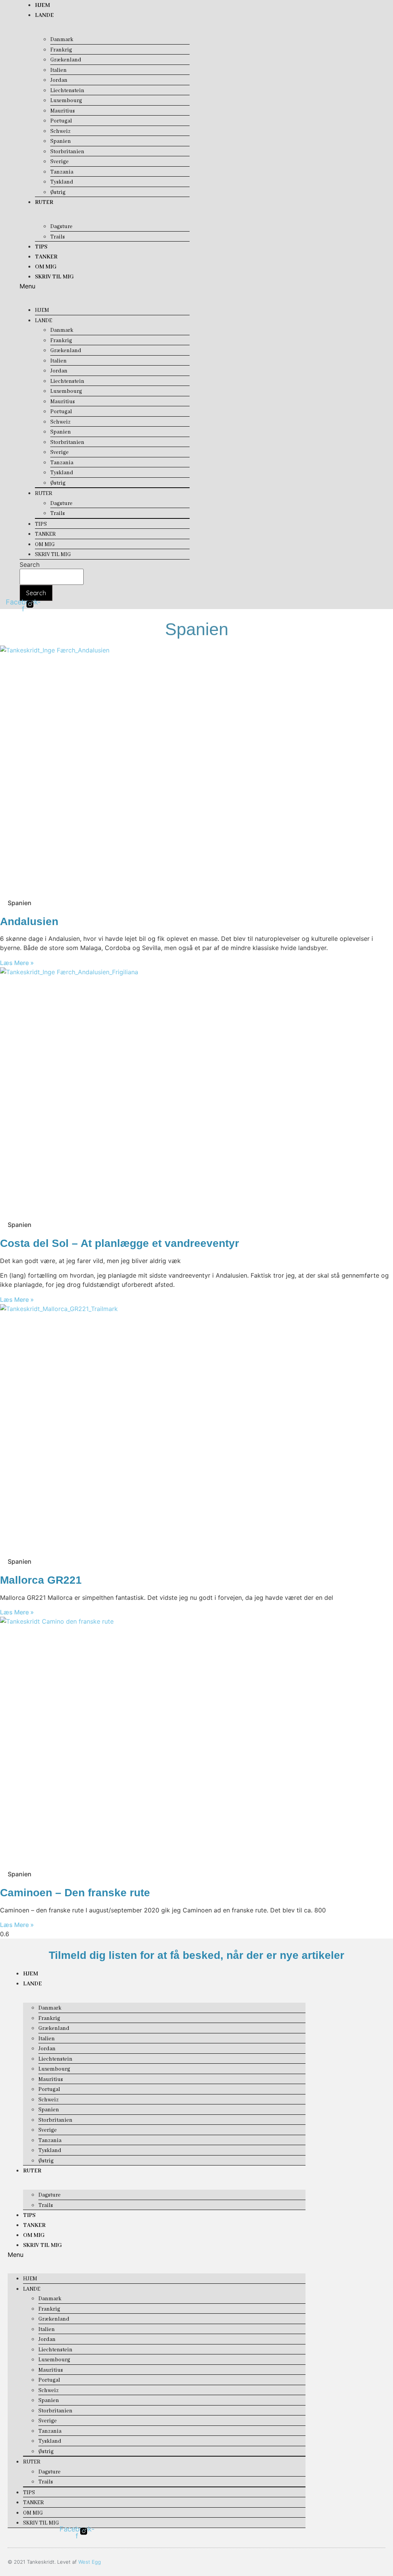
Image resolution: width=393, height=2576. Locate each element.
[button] (104, 286)
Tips (41, 247)
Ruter (44, 202)
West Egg (90, 2562)
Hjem (42, 5)
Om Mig (46, 267)
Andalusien (29, 921)
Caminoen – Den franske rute (75, 1893)
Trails (58, 237)
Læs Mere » (17, 963)
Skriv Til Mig (54, 277)
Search (30, 565)
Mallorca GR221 (41, 1580)
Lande (44, 15)
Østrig (58, 192)
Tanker (46, 257)
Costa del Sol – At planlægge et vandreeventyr (120, 1243)
